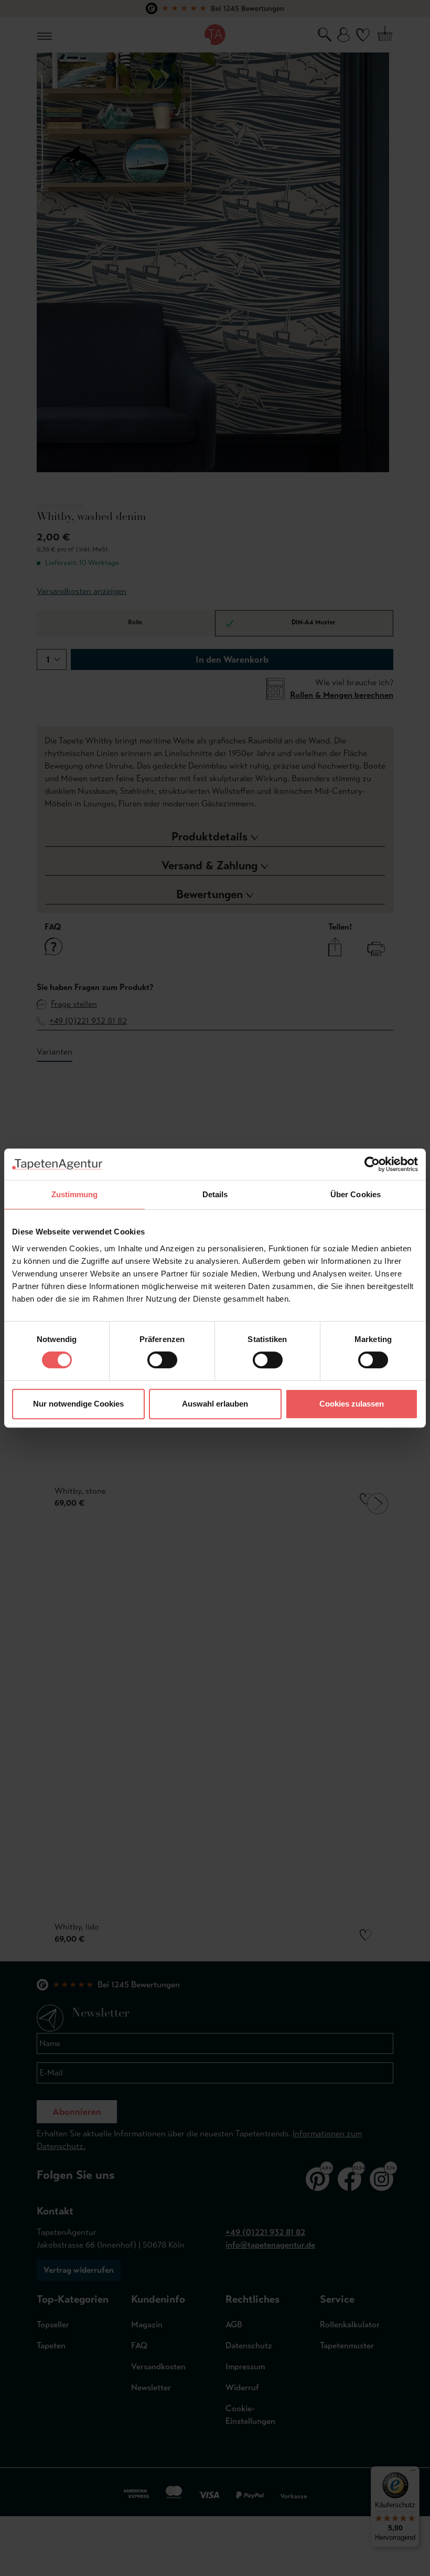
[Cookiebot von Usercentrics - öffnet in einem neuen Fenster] (372, 1164)
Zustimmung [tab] (75, 1194)
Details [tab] (215, 1194)
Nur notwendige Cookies (78, 1404)
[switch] (162, 1360)
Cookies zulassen (352, 1404)
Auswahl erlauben (215, 1404)
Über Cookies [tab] (356, 1194)
